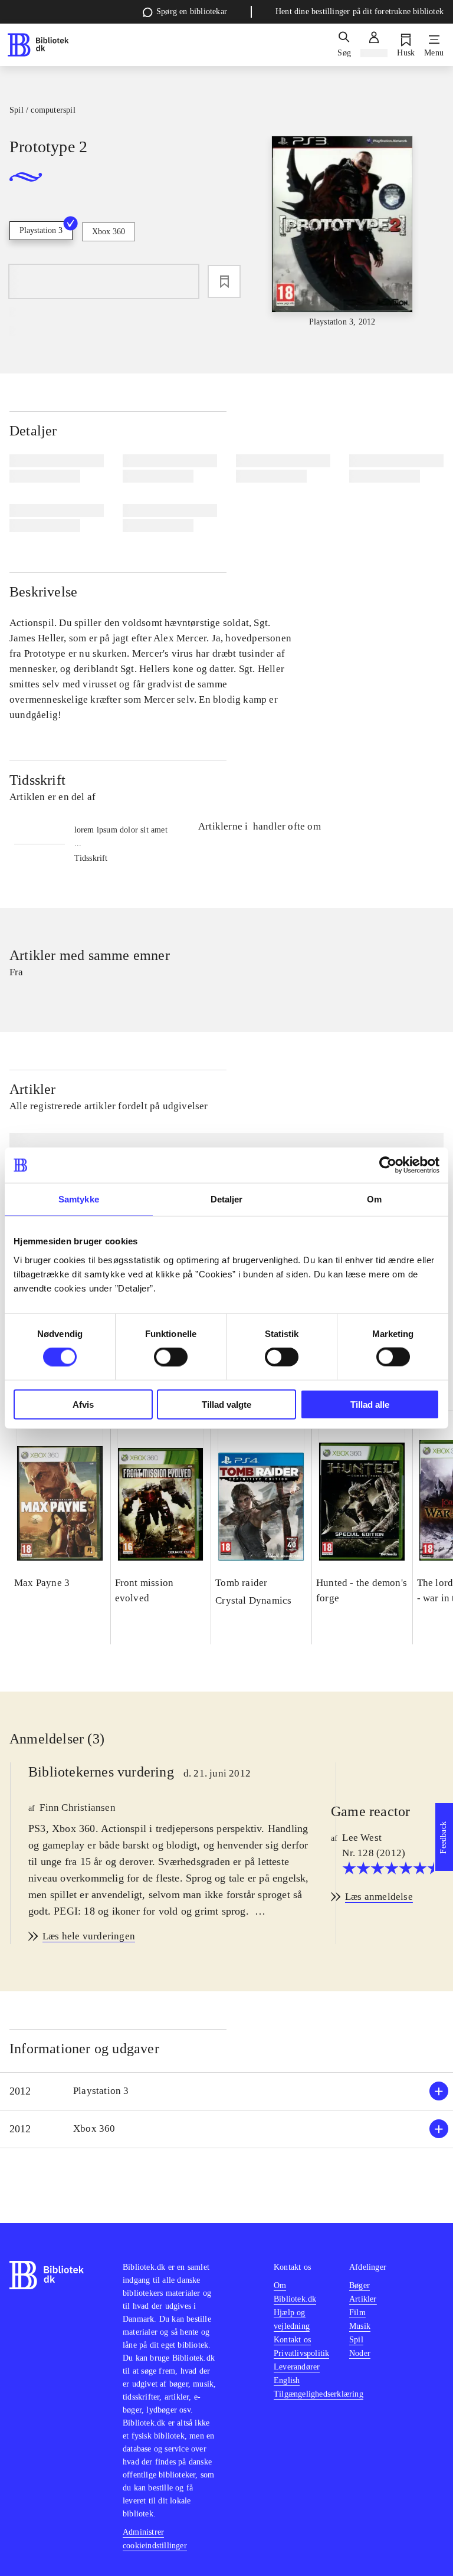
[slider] (342, 232)
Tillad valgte (226, 1404)
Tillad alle (370, 1404)
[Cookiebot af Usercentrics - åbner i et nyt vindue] (388, 1165)
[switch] (171, 1357)
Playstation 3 (41, 230)
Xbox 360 (109, 232)
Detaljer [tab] (227, 1199)
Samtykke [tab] (79, 1199)
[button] (226, 2091)
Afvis (83, 1404)
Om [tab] (374, 1199)
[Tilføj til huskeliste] (224, 281)
